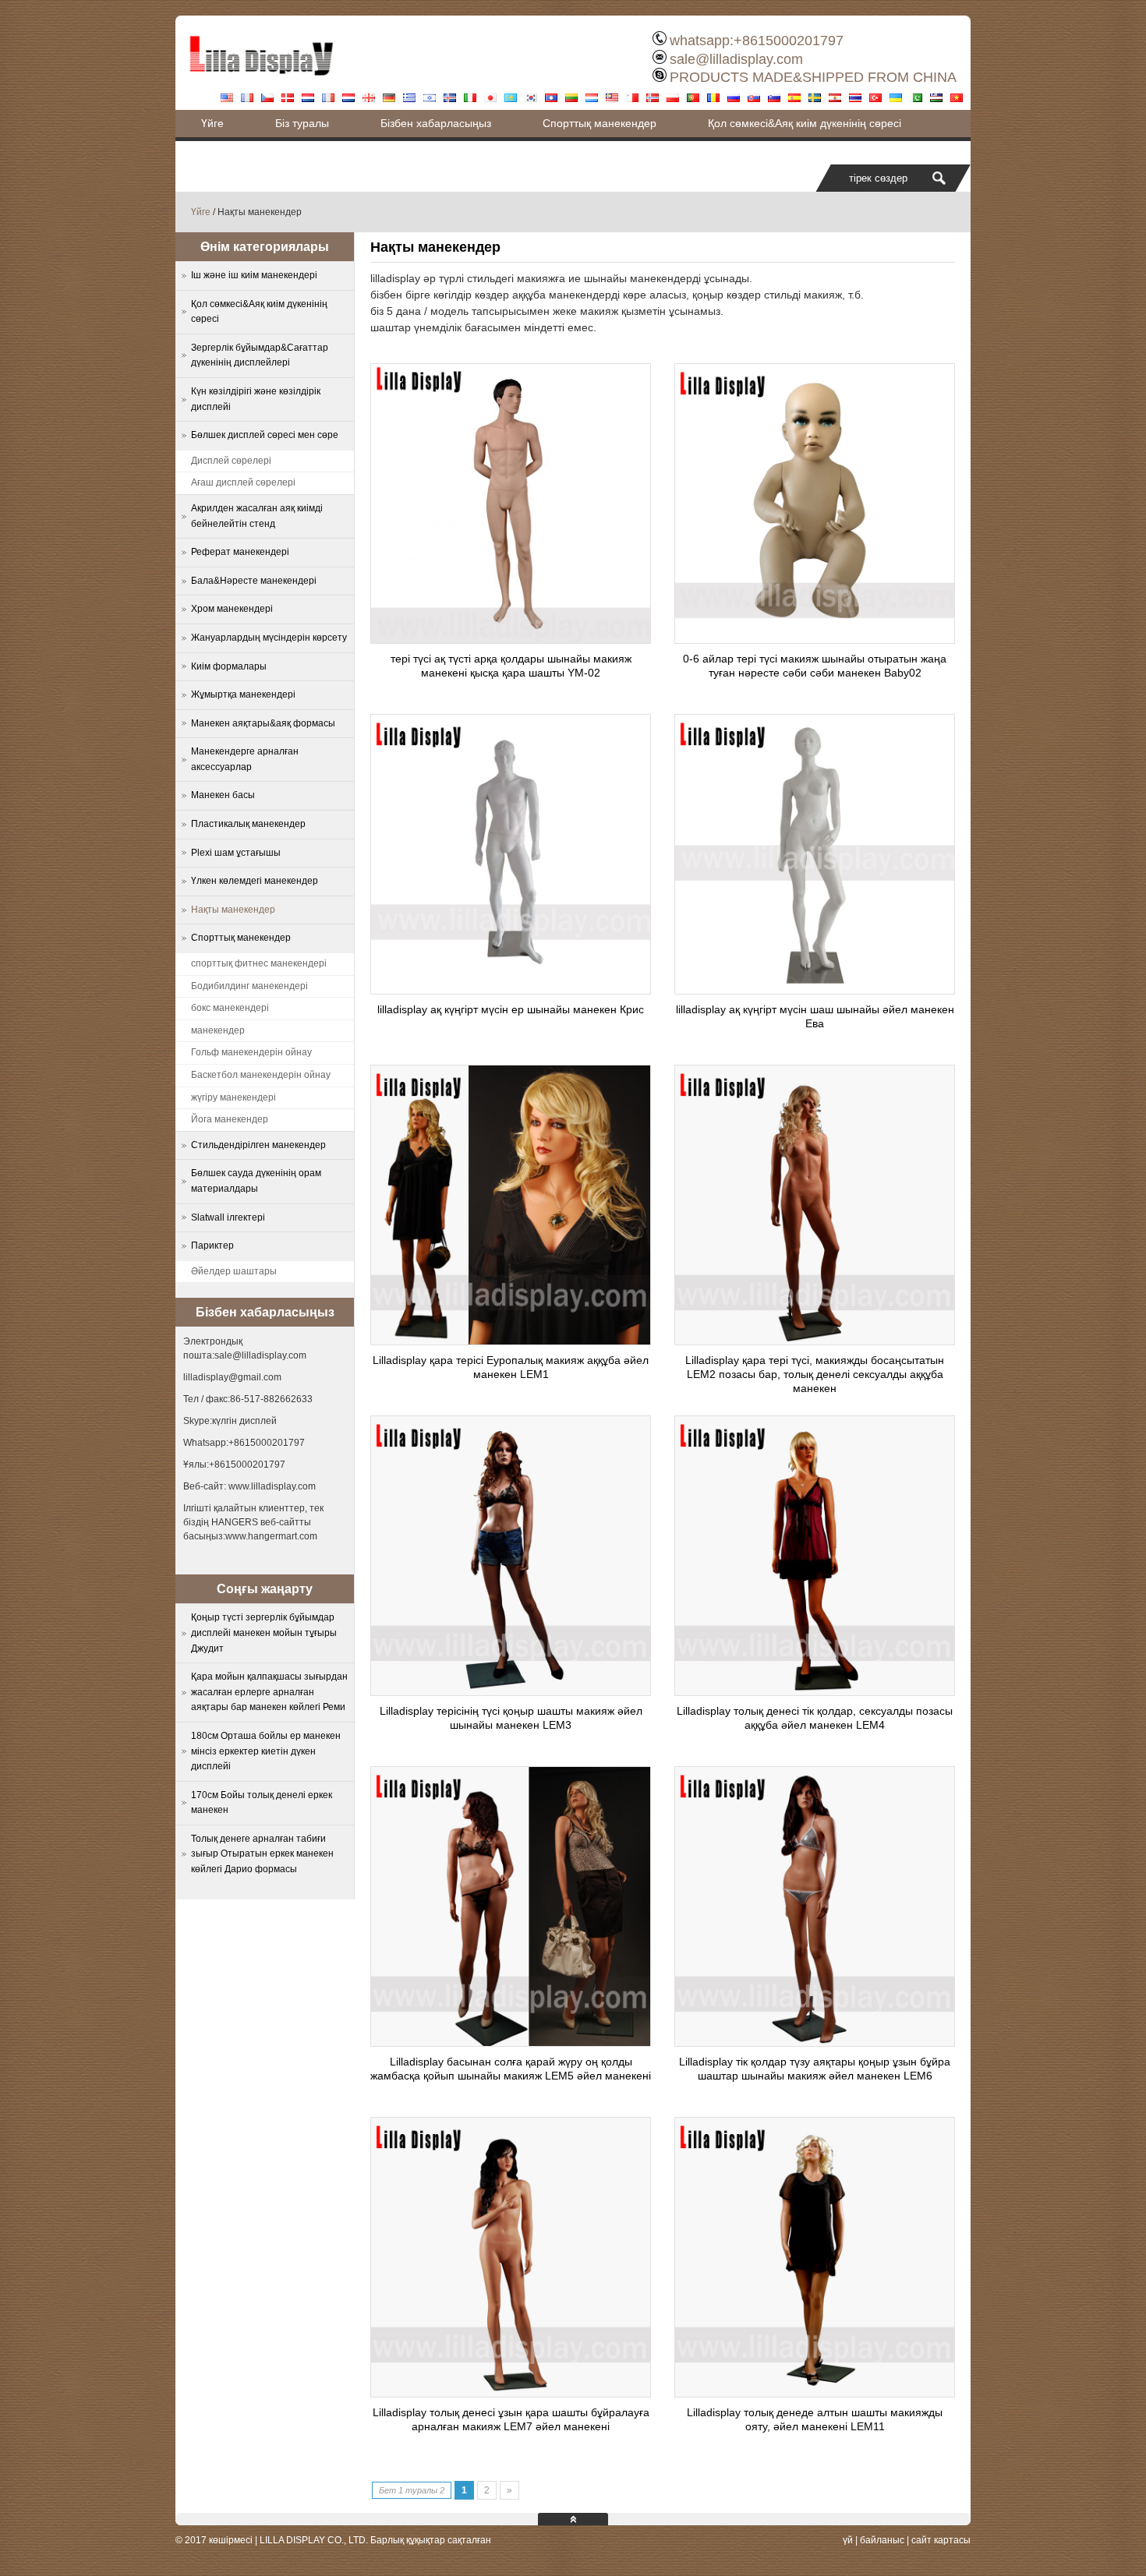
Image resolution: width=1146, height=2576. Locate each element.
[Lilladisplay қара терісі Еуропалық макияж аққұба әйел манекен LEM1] (511, 1341)
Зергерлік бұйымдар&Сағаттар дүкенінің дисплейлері (260, 355)
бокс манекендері (230, 1008)
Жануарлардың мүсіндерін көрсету (269, 638)
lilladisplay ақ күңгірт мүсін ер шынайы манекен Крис (511, 1009)
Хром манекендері (232, 609)
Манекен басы (223, 795)
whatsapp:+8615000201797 (757, 41)
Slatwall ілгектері (228, 1217)
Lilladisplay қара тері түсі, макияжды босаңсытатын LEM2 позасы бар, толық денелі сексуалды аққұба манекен (815, 1374)
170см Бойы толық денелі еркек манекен (262, 1803)
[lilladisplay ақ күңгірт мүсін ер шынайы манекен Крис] (511, 990)
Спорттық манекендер (600, 123)
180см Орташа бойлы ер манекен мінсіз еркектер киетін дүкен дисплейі (266, 1751)
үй (848, 2540)
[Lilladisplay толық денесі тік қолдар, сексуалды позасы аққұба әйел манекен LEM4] (815, 1691)
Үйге (212, 123)
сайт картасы (941, 2540)
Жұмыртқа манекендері (243, 694)
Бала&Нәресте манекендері (254, 581)
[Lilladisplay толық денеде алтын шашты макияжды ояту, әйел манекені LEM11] (815, 2393)
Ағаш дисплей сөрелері (243, 482)
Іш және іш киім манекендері (254, 275)
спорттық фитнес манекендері (259, 963)
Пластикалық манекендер (248, 824)
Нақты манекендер (233, 910)
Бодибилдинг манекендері (249, 986)
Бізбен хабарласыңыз (436, 123)
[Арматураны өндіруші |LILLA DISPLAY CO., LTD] (261, 82)
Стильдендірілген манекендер (258, 1145)
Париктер (212, 1246)
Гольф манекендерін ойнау (251, 1052)
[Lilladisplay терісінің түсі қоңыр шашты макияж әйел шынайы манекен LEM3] (511, 1691)
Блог (213, 150)
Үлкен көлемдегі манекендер (255, 881)
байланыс (882, 2540)
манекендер (218, 1030)
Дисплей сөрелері (231, 461)
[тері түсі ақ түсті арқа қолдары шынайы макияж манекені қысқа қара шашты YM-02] (511, 639)
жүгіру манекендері (233, 1097)
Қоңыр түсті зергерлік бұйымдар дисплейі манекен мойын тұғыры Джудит (264, 1633)
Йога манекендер (230, 1119)
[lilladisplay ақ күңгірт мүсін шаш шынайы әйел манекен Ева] (815, 990)
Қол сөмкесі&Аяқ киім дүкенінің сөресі (805, 123)
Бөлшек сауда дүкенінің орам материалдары (256, 1181)
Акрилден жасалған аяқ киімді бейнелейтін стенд (257, 516)
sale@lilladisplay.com (736, 59)
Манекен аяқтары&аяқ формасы (263, 723)
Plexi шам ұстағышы (236, 853)
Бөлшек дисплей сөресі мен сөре (265, 435)
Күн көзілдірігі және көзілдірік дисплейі (256, 399)
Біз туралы (302, 123)
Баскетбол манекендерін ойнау (261, 1075)
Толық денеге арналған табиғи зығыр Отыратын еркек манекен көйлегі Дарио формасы (262, 1854)
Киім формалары (229, 666)
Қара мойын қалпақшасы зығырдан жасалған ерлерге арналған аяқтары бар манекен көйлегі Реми (269, 1692)
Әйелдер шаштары (234, 1271)
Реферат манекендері (240, 552)
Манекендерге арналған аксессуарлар (245, 759)
